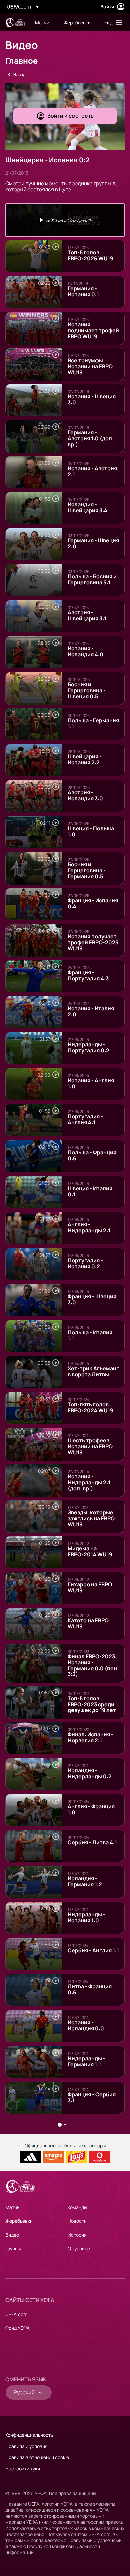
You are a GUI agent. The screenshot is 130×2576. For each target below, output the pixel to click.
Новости (77, 2221)
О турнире (79, 2248)
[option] (65, 220)
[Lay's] (76, 2157)
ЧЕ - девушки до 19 (15, 22)
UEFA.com (16, 2314)
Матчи (12, 2207)
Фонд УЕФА (17, 2328)
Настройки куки (23, 2468)
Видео (12, 2235)
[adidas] (30, 2157)
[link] (42, 22)
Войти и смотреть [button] (70, 116)
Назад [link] (19, 74)
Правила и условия (26, 2446)
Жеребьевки (19, 2221)
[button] (112, 22)
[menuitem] (43, 22)
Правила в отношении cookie (37, 2457)
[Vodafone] (99, 2157)
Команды (77, 2207)
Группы (13, 2248)
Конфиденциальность (29, 2435)
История (77, 2235)
